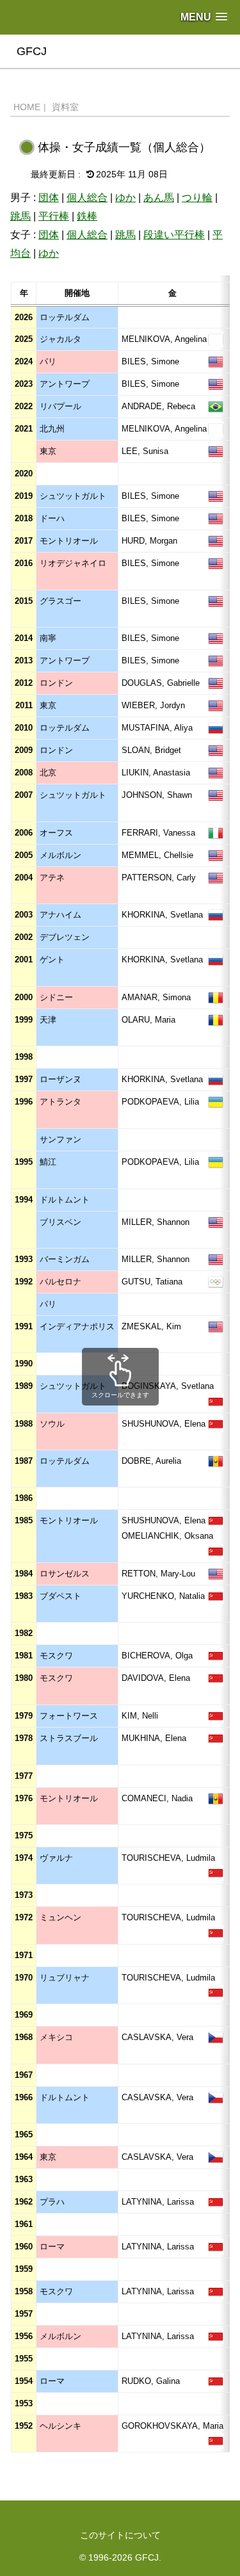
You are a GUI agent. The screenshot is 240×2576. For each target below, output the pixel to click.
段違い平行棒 (174, 235)
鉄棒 (87, 216)
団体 (49, 198)
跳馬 (20, 216)
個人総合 (87, 198)
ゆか (125, 198)
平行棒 (54, 216)
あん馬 (159, 198)
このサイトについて (120, 2535)
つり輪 (197, 198)
